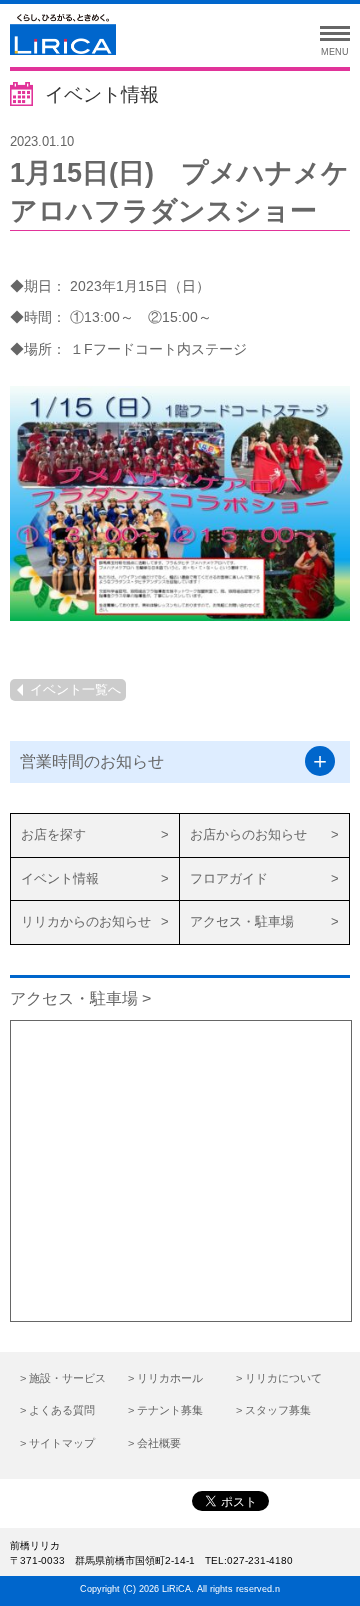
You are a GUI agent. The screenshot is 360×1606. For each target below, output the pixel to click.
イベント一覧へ (75, 689)
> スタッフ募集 (273, 1410)
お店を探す (53, 834)
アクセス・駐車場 (242, 921)
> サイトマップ (57, 1443)
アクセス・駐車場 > (80, 998)
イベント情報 (60, 878)
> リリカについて (279, 1378)
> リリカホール (165, 1378)
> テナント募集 (165, 1410)
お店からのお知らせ (248, 834)
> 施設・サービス (63, 1378)
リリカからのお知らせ (86, 921)
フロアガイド (229, 878)
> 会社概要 (154, 1443)
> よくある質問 (57, 1410)
